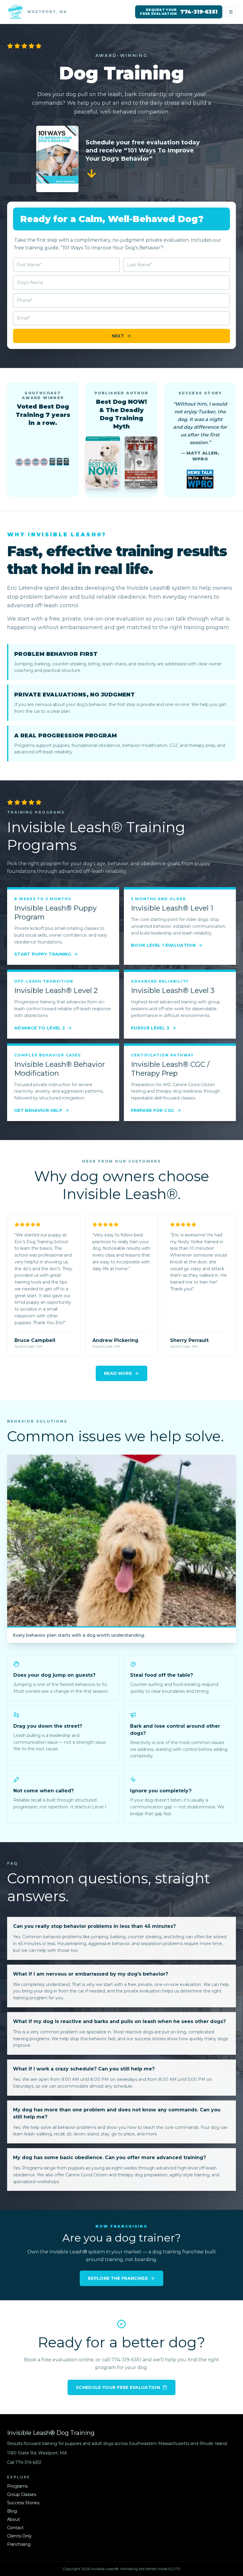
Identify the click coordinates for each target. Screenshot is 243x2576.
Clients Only (19, 2536)
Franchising (19, 2544)
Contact (15, 2528)
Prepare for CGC (153, 1110)
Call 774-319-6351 (24, 2462)
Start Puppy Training (43, 954)
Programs (17, 2486)
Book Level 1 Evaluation (163, 945)
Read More (118, 1373)
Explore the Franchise (118, 2278)
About (13, 2519)
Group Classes (22, 2494)
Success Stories (23, 2503)
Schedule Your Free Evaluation (118, 2387)
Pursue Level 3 (150, 1028)
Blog (12, 2511)
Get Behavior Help (38, 1110)
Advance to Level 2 (40, 1028)
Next (118, 336)
